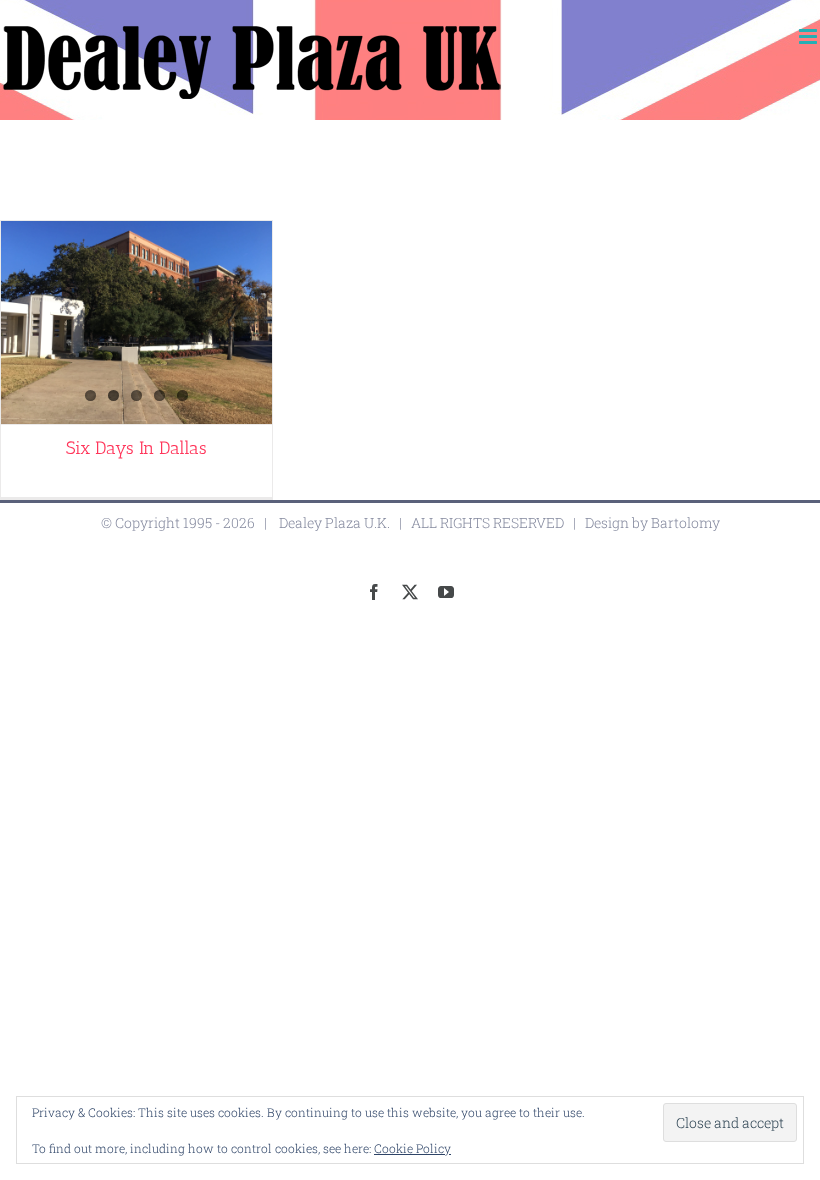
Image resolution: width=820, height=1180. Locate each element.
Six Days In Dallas (136, 448)
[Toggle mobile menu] (809, 36)
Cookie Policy (412, 1148)
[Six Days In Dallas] (136, 322)
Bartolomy (685, 522)
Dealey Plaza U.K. (334, 522)
